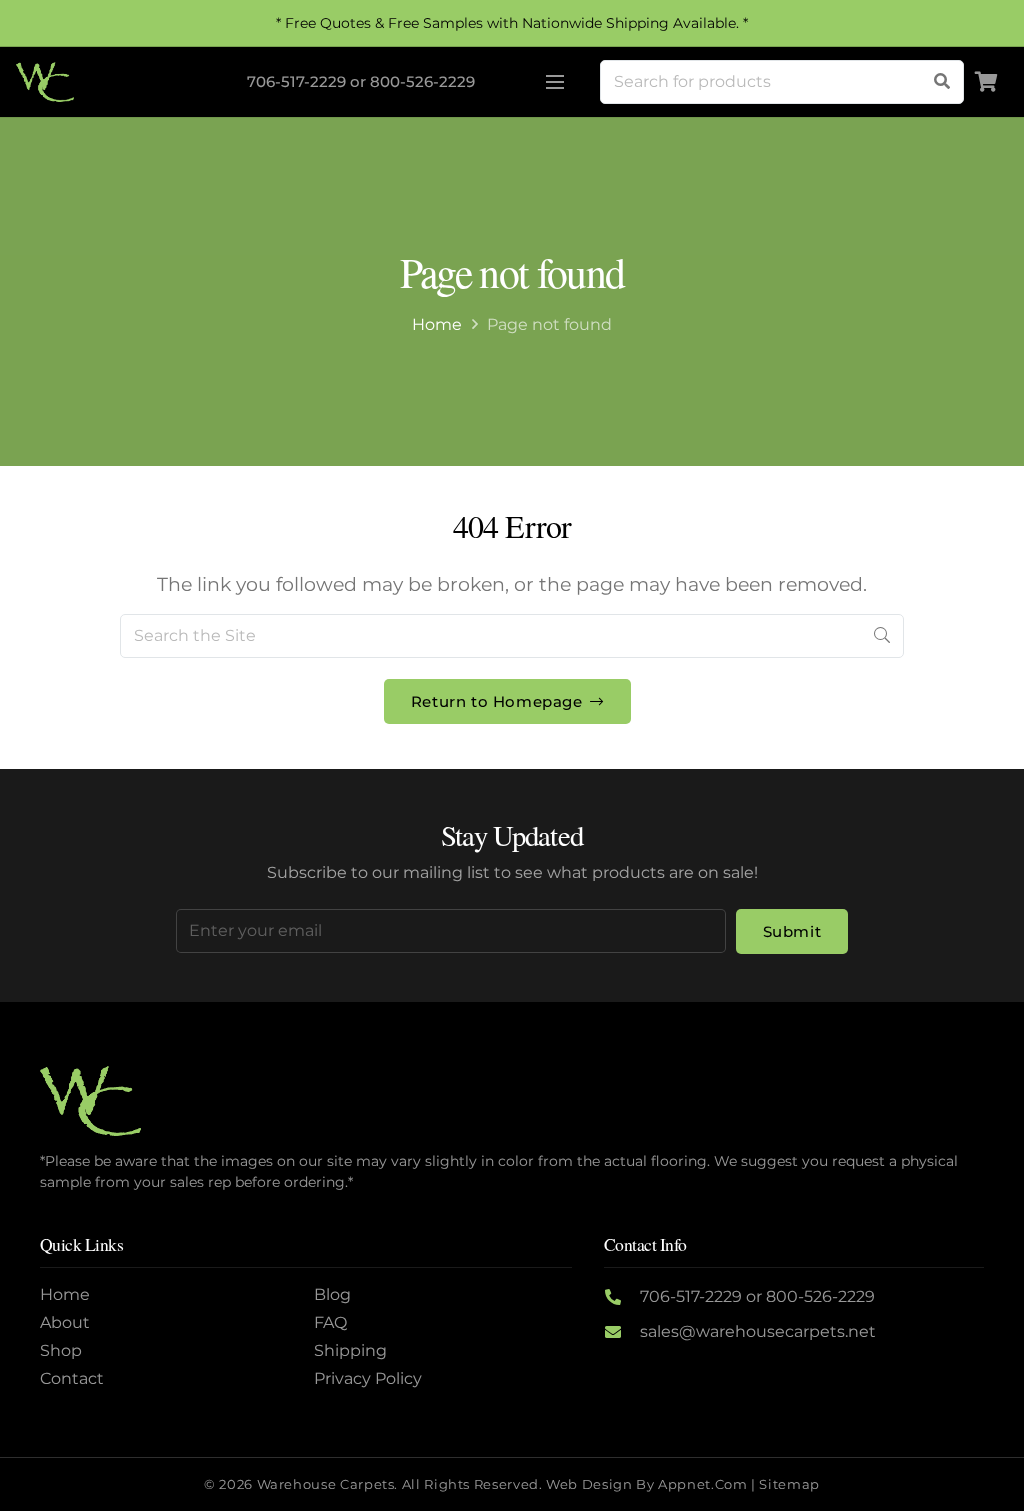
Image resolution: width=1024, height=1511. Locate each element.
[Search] (942, 82)
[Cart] (986, 82)
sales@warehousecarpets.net (758, 1331)
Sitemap (789, 1484)
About (65, 1322)
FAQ (330, 1322)
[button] (555, 82)
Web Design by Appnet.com (646, 1484)
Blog (332, 1294)
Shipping (350, 1350)
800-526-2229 (422, 81)
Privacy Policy (368, 1378)
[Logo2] (45, 82)
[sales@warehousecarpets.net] (622, 1332)
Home (437, 324)
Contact (72, 1378)
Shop (61, 1350)
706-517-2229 (296, 81)
